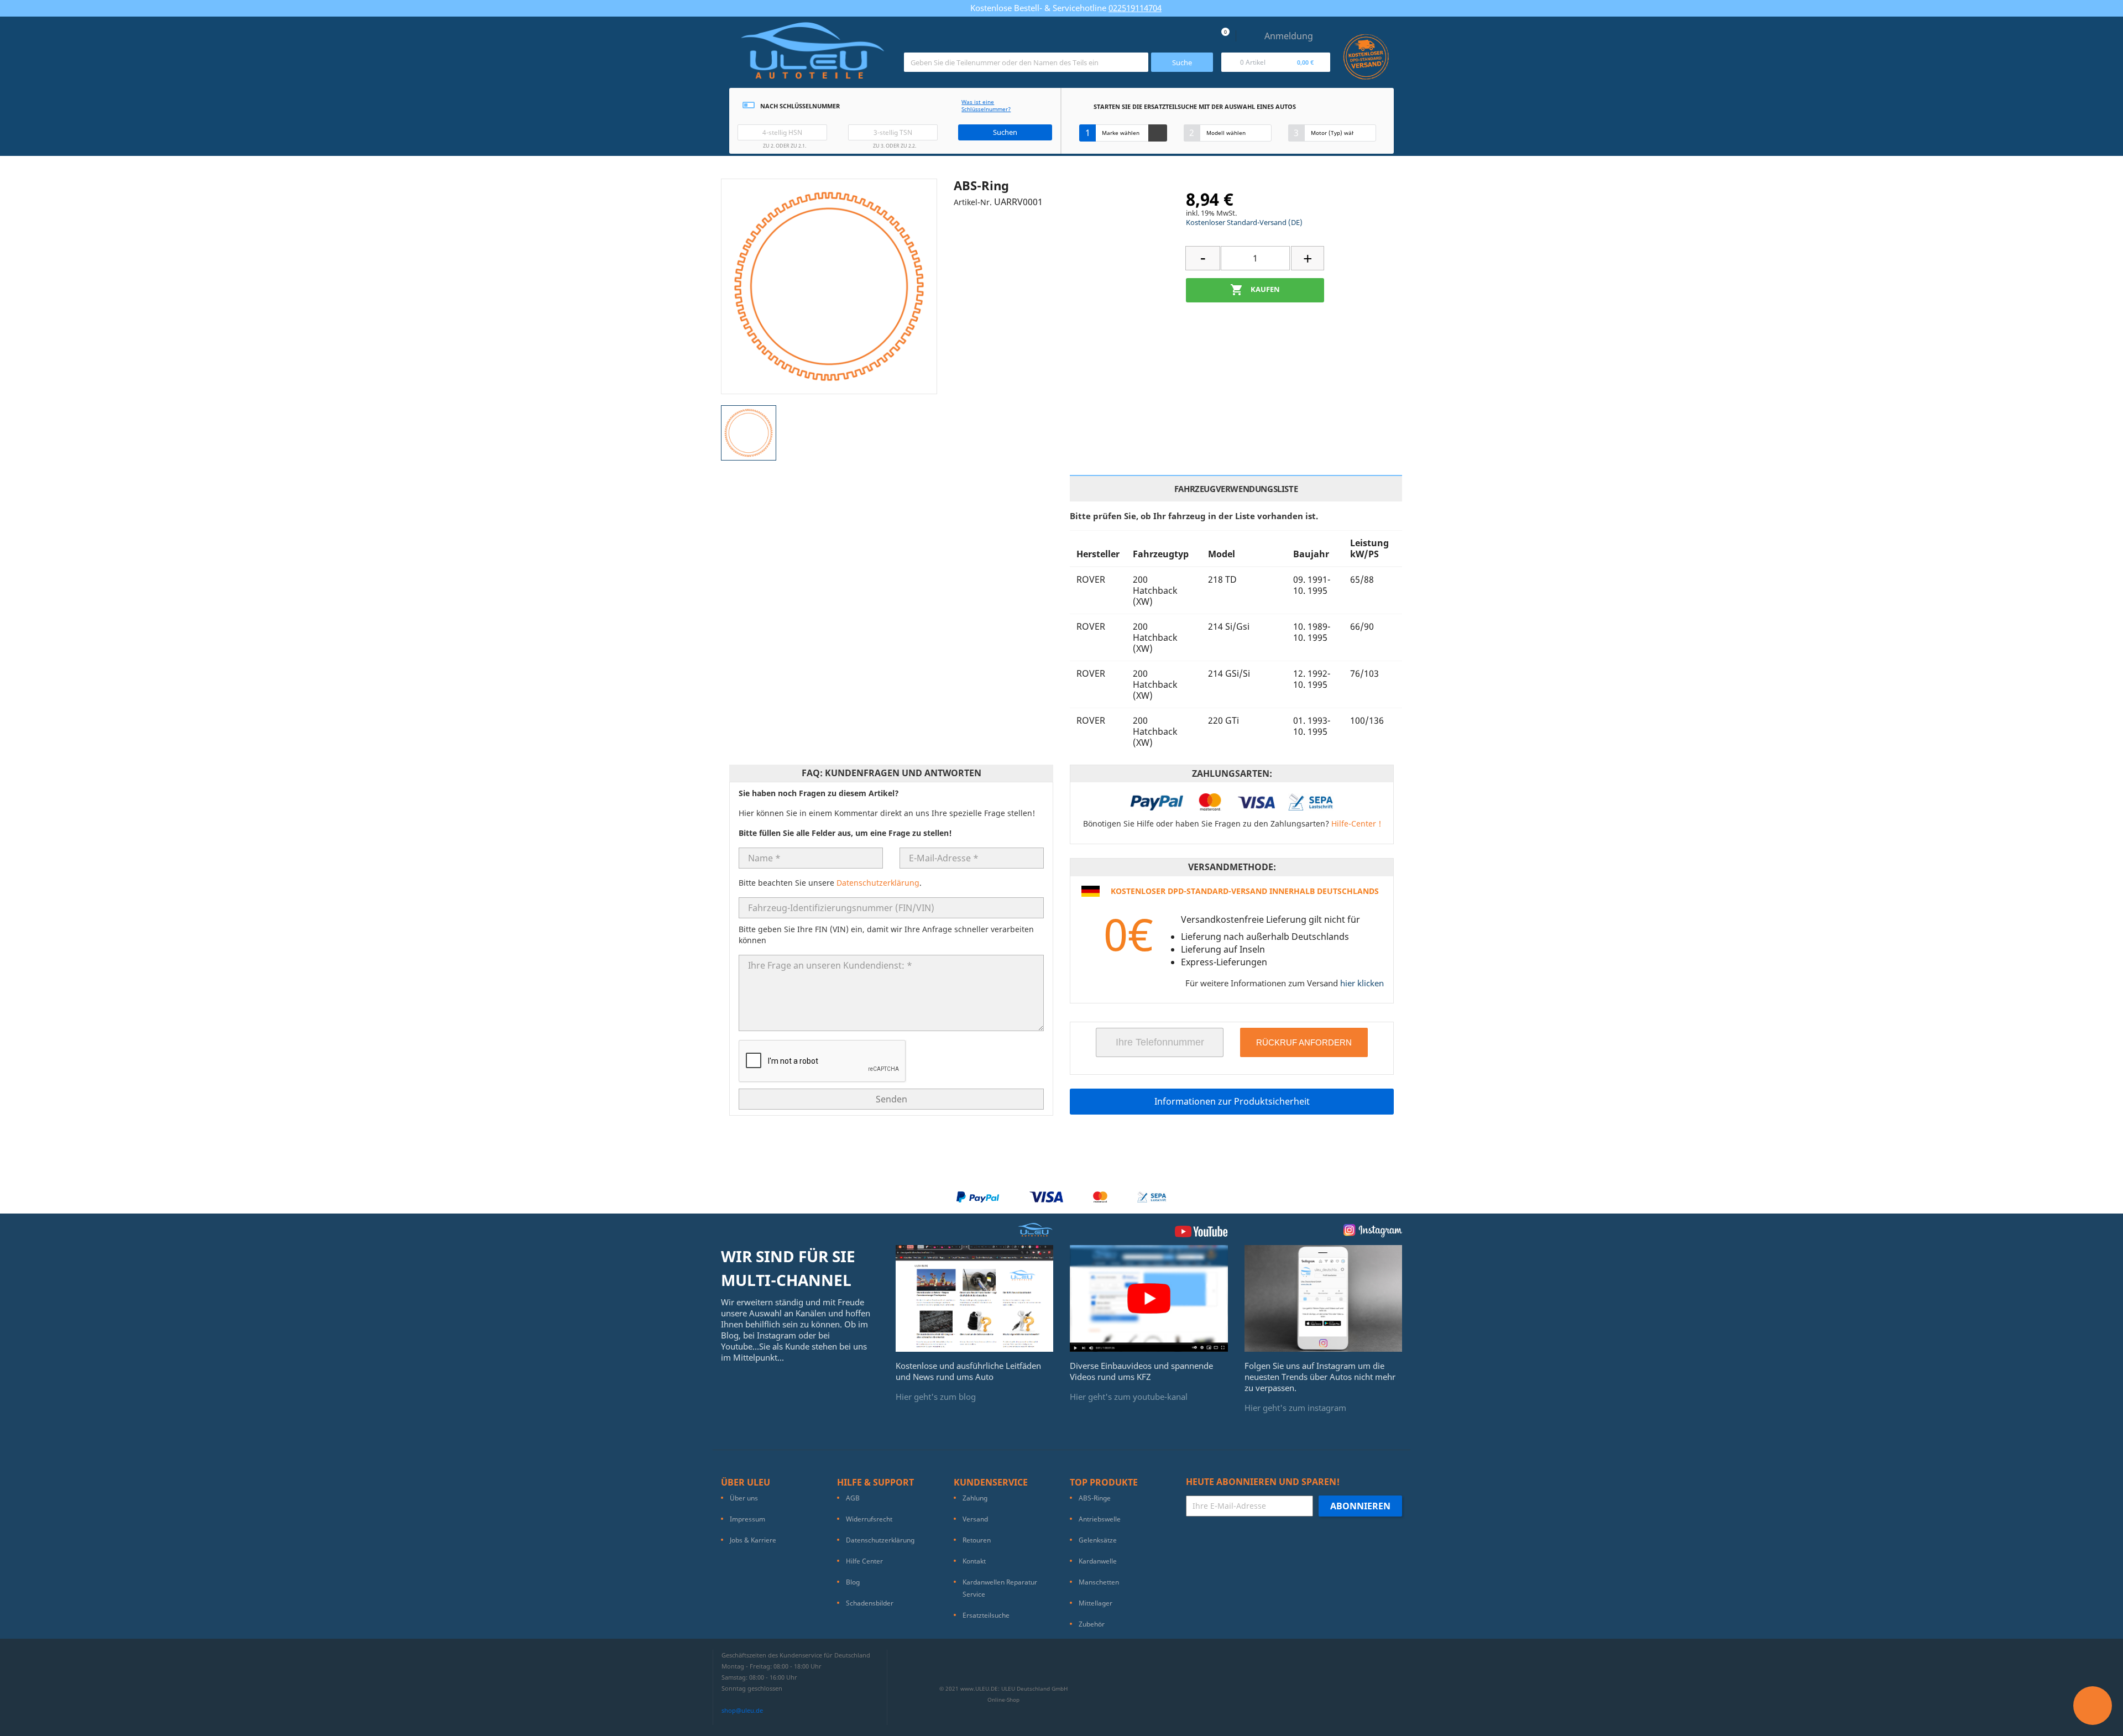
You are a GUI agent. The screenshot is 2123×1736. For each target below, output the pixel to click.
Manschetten (1099, 1582)
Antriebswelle (1100, 1519)
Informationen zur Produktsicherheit (1232, 1101)
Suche (1182, 62)
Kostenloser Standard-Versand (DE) (1244, 222)
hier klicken (1362, 983)
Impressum (747, 1519)
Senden (891, 1099)
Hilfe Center (864, 1561)
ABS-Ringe (1095, 1498)
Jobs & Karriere (753, 1540)
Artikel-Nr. (973, 202)
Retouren (977, 1540)
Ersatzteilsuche (986, 1615)
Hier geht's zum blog (936, 1397)
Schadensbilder (870, 1603)
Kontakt (974, 1561)
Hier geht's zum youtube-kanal (1129, 1397)
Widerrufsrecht (869, 1519)
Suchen (1005, 132)
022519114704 (1135, 8)
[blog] (975, 1298)
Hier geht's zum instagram (1295, 1408)
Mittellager (1096, 1603)
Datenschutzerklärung (878, 883)
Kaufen (1255, 290)
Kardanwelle (1098, 1561)
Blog (853, 1582)
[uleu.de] (812, 55)
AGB (853, 1498)
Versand (975, 1519)
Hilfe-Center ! (1356, 823)
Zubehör (1092, 1624)
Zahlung (975, 1498)
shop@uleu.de (742, 1710)
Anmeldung (1289, 36)
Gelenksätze (1098, 1540)
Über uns (744, 1498)
